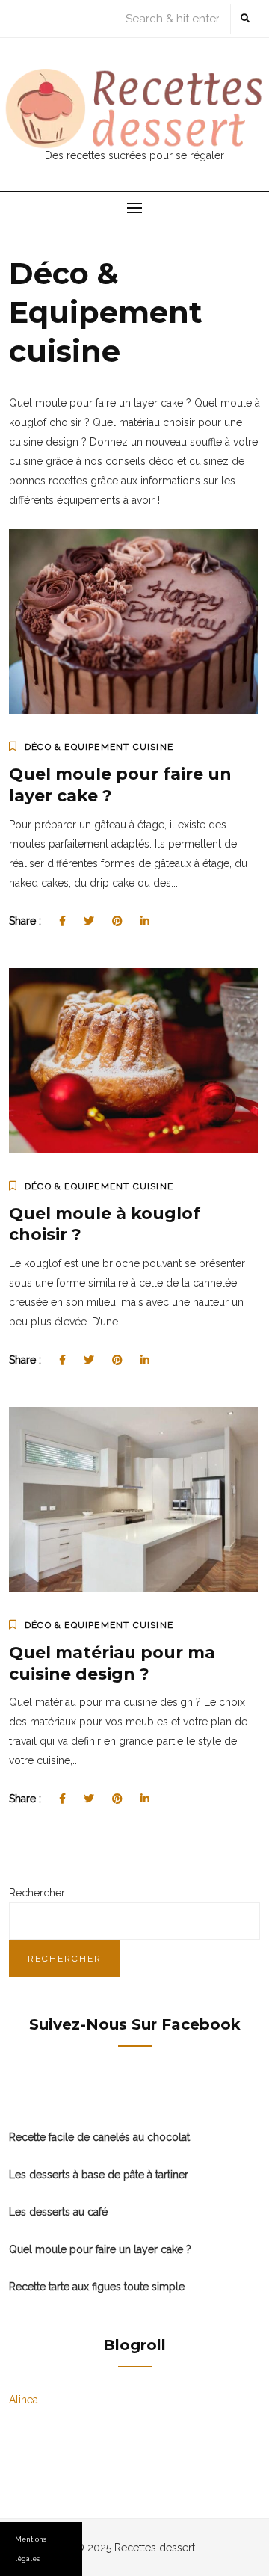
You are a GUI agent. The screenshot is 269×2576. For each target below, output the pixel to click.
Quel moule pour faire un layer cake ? (100, 2249)
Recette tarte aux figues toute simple (97, 2287)
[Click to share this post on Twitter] (89, 921)
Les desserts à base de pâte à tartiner (99, 2175)
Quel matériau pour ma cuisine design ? (112, 1663)
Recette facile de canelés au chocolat (99, 2137)
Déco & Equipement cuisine (99, 747)
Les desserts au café (58, 2212)
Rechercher (37, 1893)
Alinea (24, 2400)
